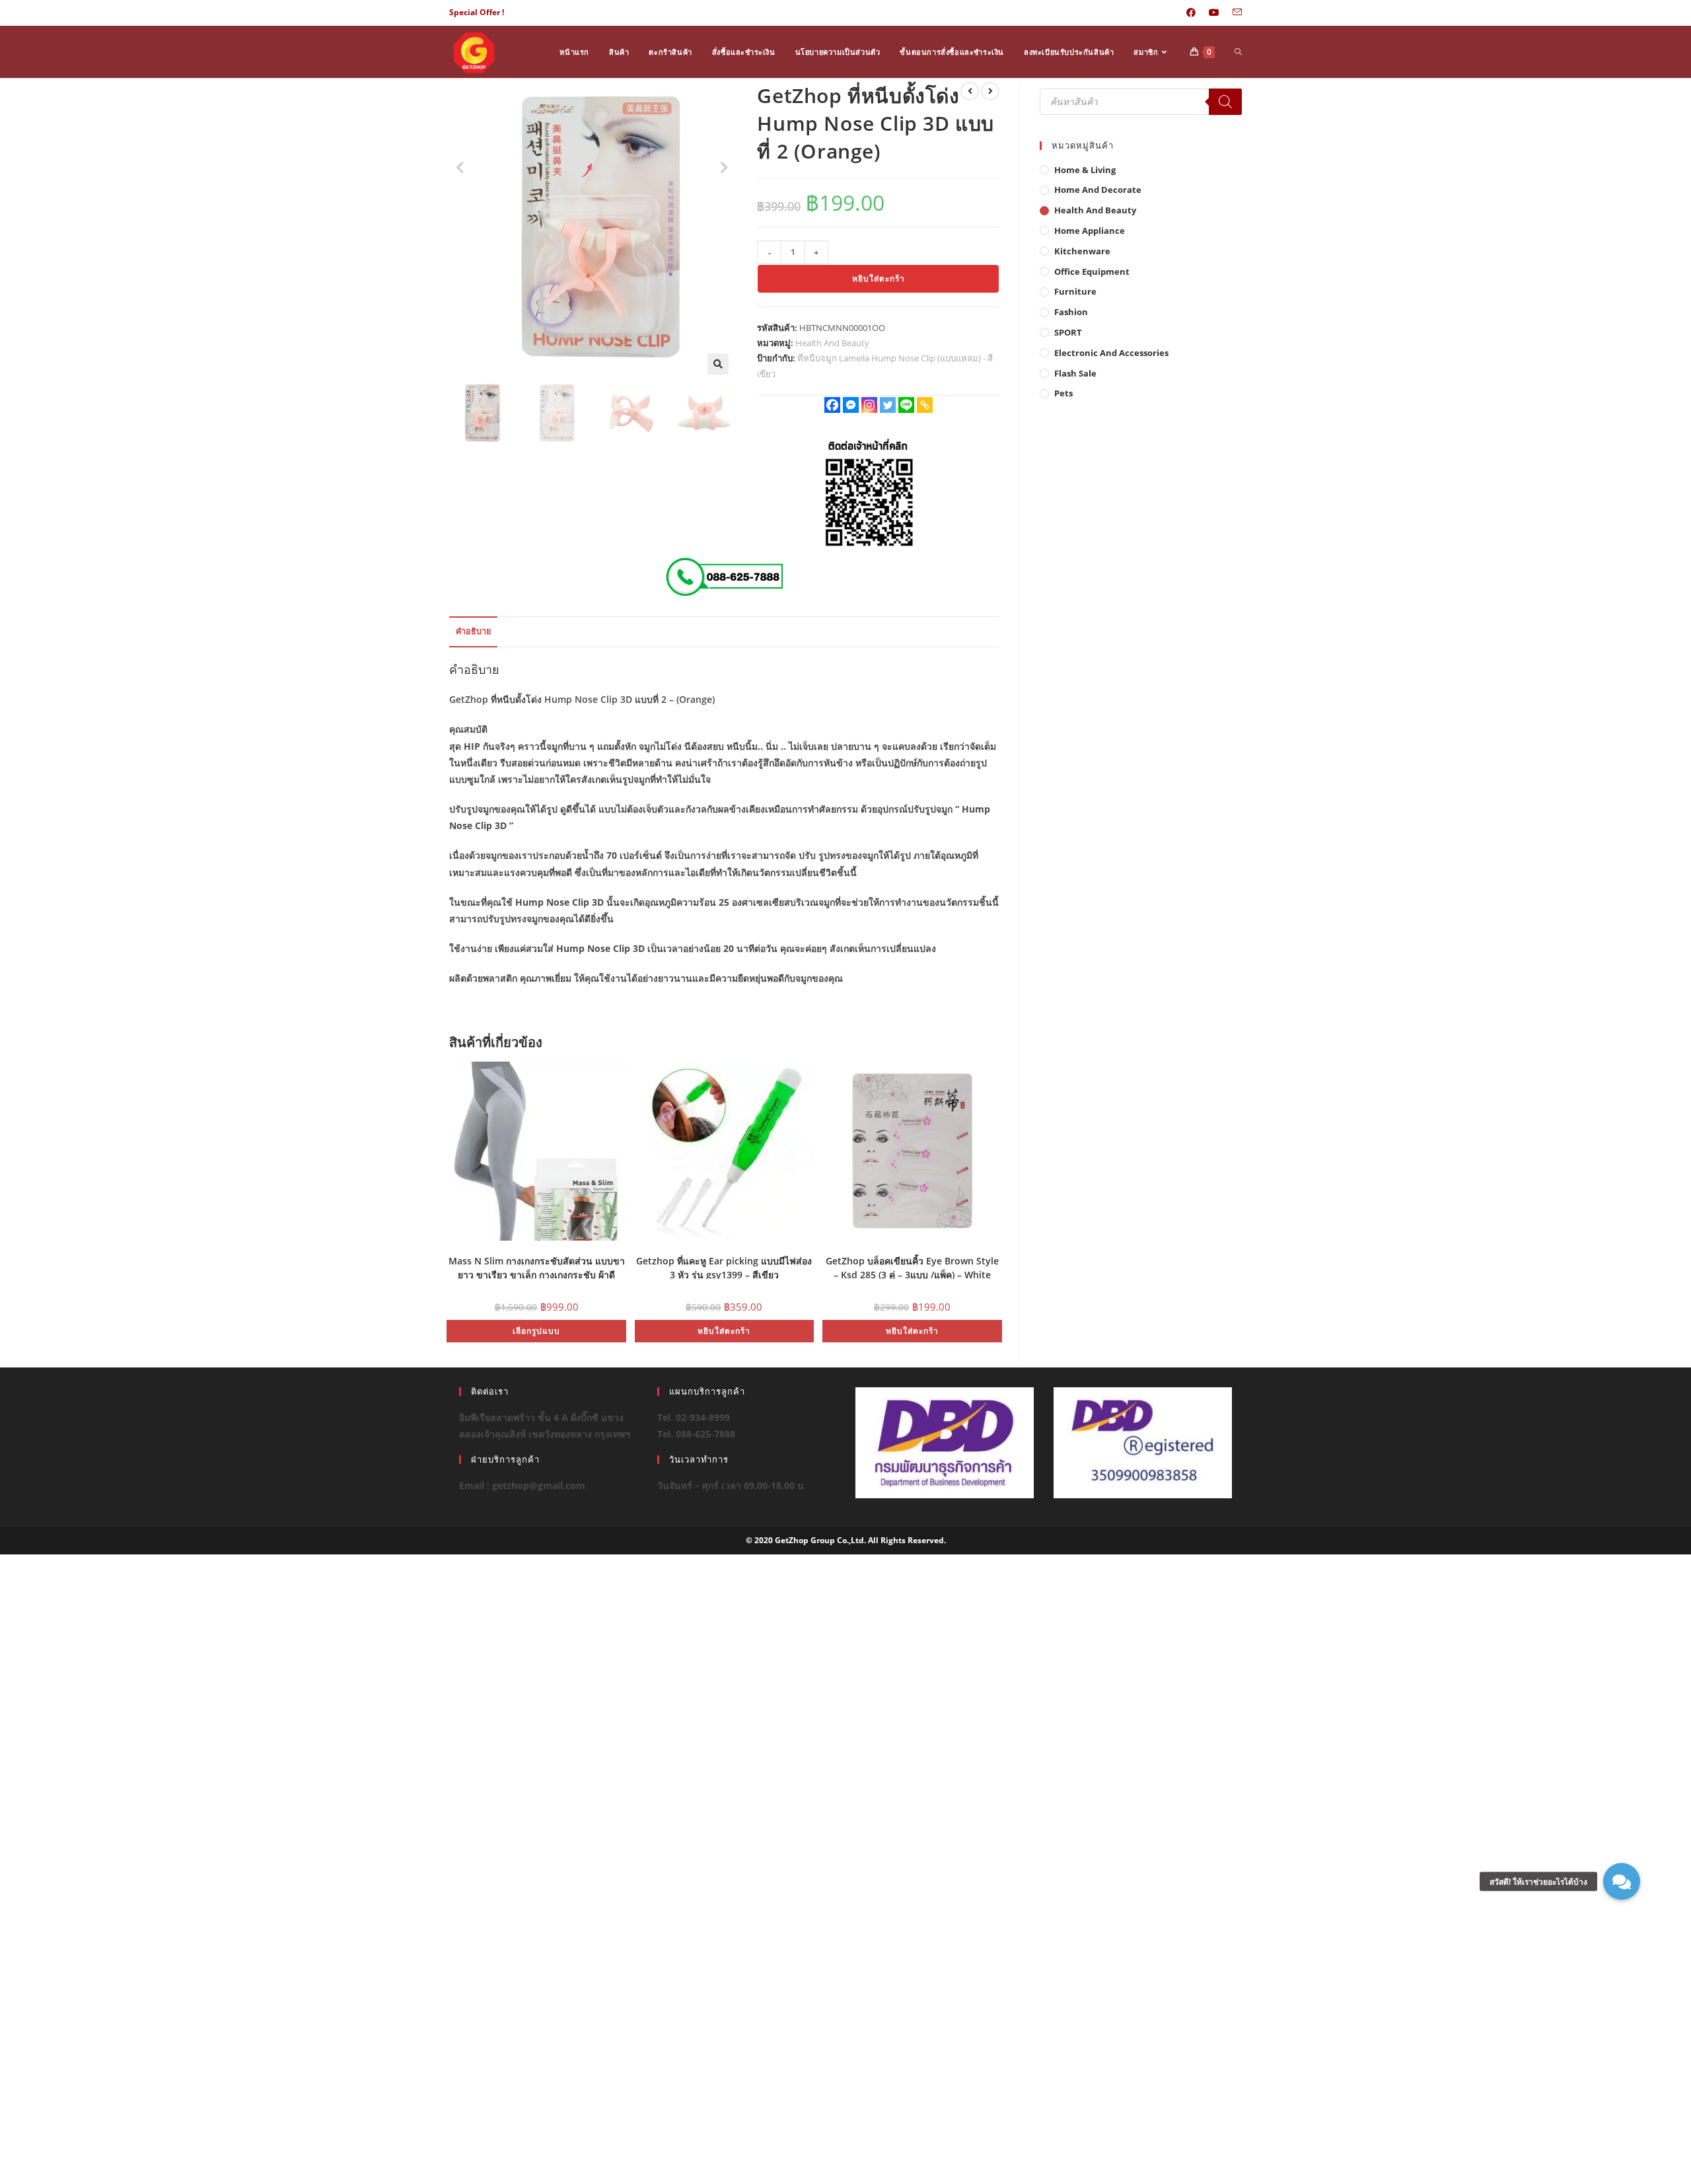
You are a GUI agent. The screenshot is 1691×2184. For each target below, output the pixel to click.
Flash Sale (1075, 373)
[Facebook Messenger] (851, 405)
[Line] (906, 405)
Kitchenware (1082, 251)
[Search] (1225, 102)
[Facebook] (832, 405)
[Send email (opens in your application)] (1234, 13)
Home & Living (1085, 170)
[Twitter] (888, 405)
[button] (718, 364)
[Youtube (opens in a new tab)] (1214, 13)
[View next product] (990, 91)
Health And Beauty (832, 343)
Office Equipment (1092, 272)
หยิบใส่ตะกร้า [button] (724, 1331)
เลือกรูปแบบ (536, 1331)
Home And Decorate (1098, 190)
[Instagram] (869, 405)
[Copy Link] (925, 405)
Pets (1063, 393)
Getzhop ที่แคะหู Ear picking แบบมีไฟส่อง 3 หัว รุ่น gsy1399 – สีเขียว (724, 1267)
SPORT (1068, 332)
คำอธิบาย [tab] (473, 631)
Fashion (1071, 312)
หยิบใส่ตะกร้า (879, 278)
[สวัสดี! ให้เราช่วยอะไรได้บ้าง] (1622, 1881)
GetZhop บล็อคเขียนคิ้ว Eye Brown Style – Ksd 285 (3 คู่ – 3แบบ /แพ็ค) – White (912, 1267)
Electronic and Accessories (1111, 353)
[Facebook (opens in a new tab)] (1191, 13)
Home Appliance (1090, 231)
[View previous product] (970, 91)
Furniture (1075, 291)
